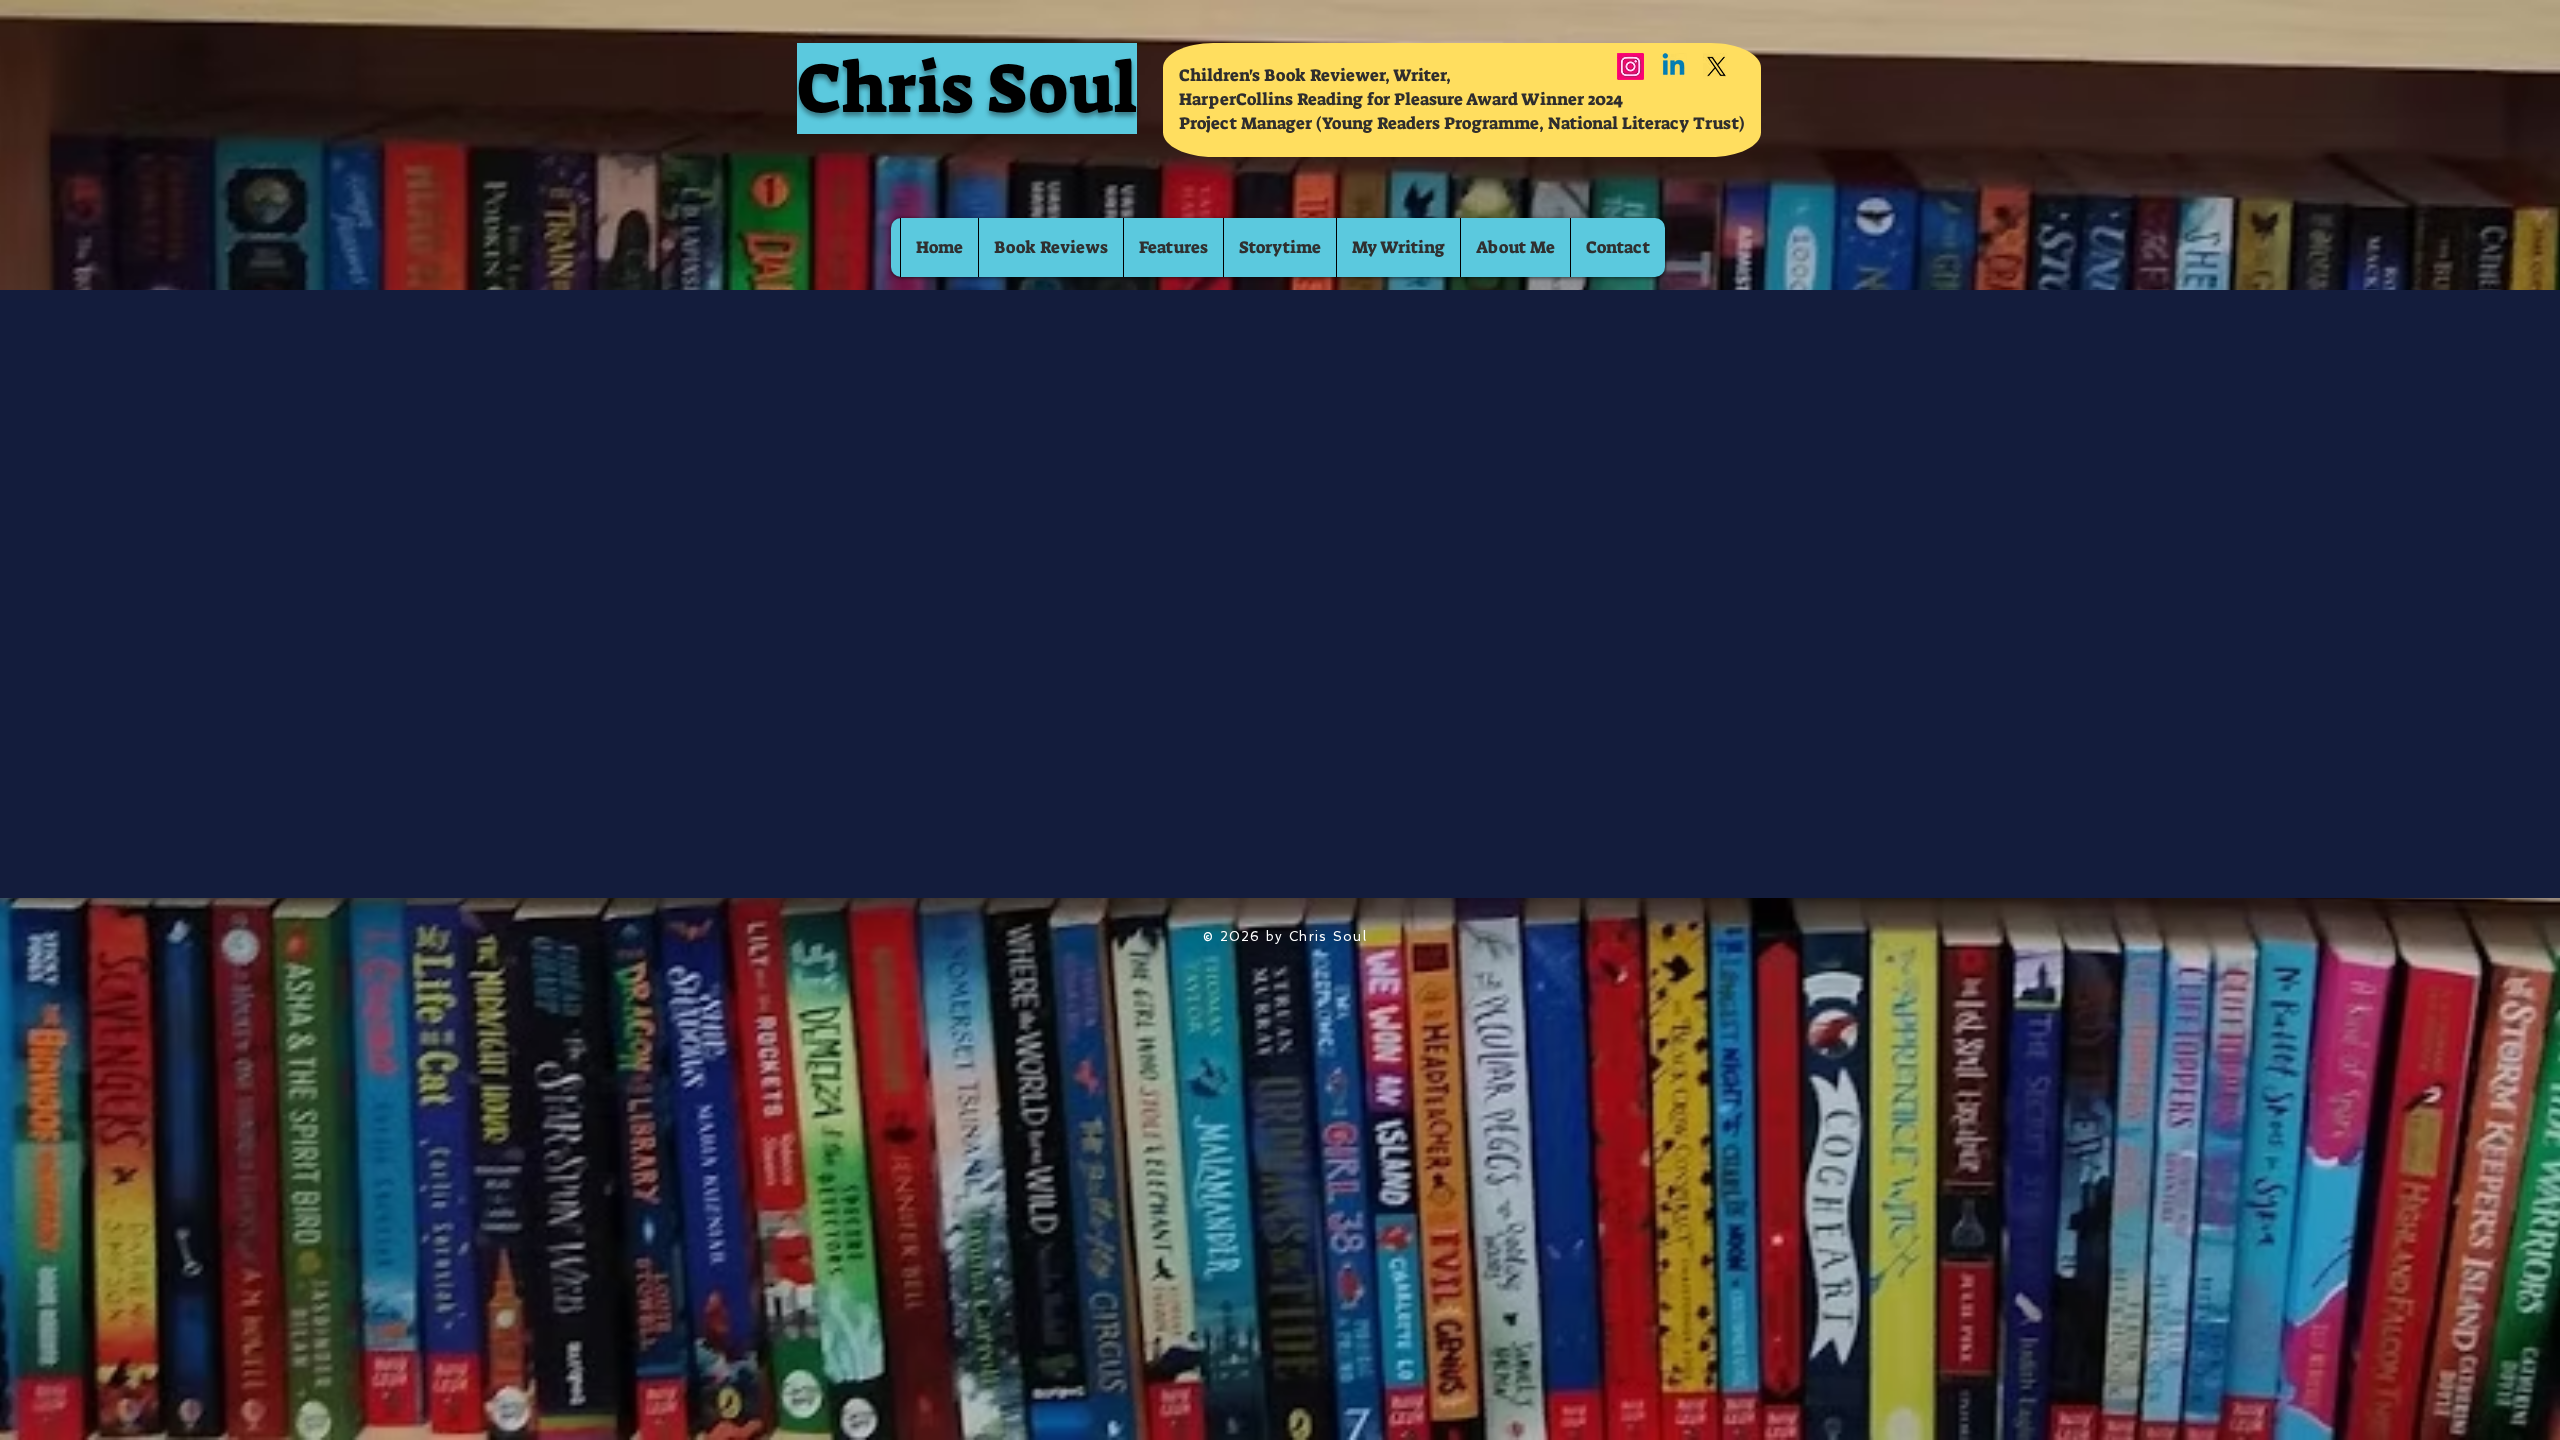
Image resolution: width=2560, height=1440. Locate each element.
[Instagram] (1630, 66)
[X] (1716, 66)
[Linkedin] (1673, 66)
